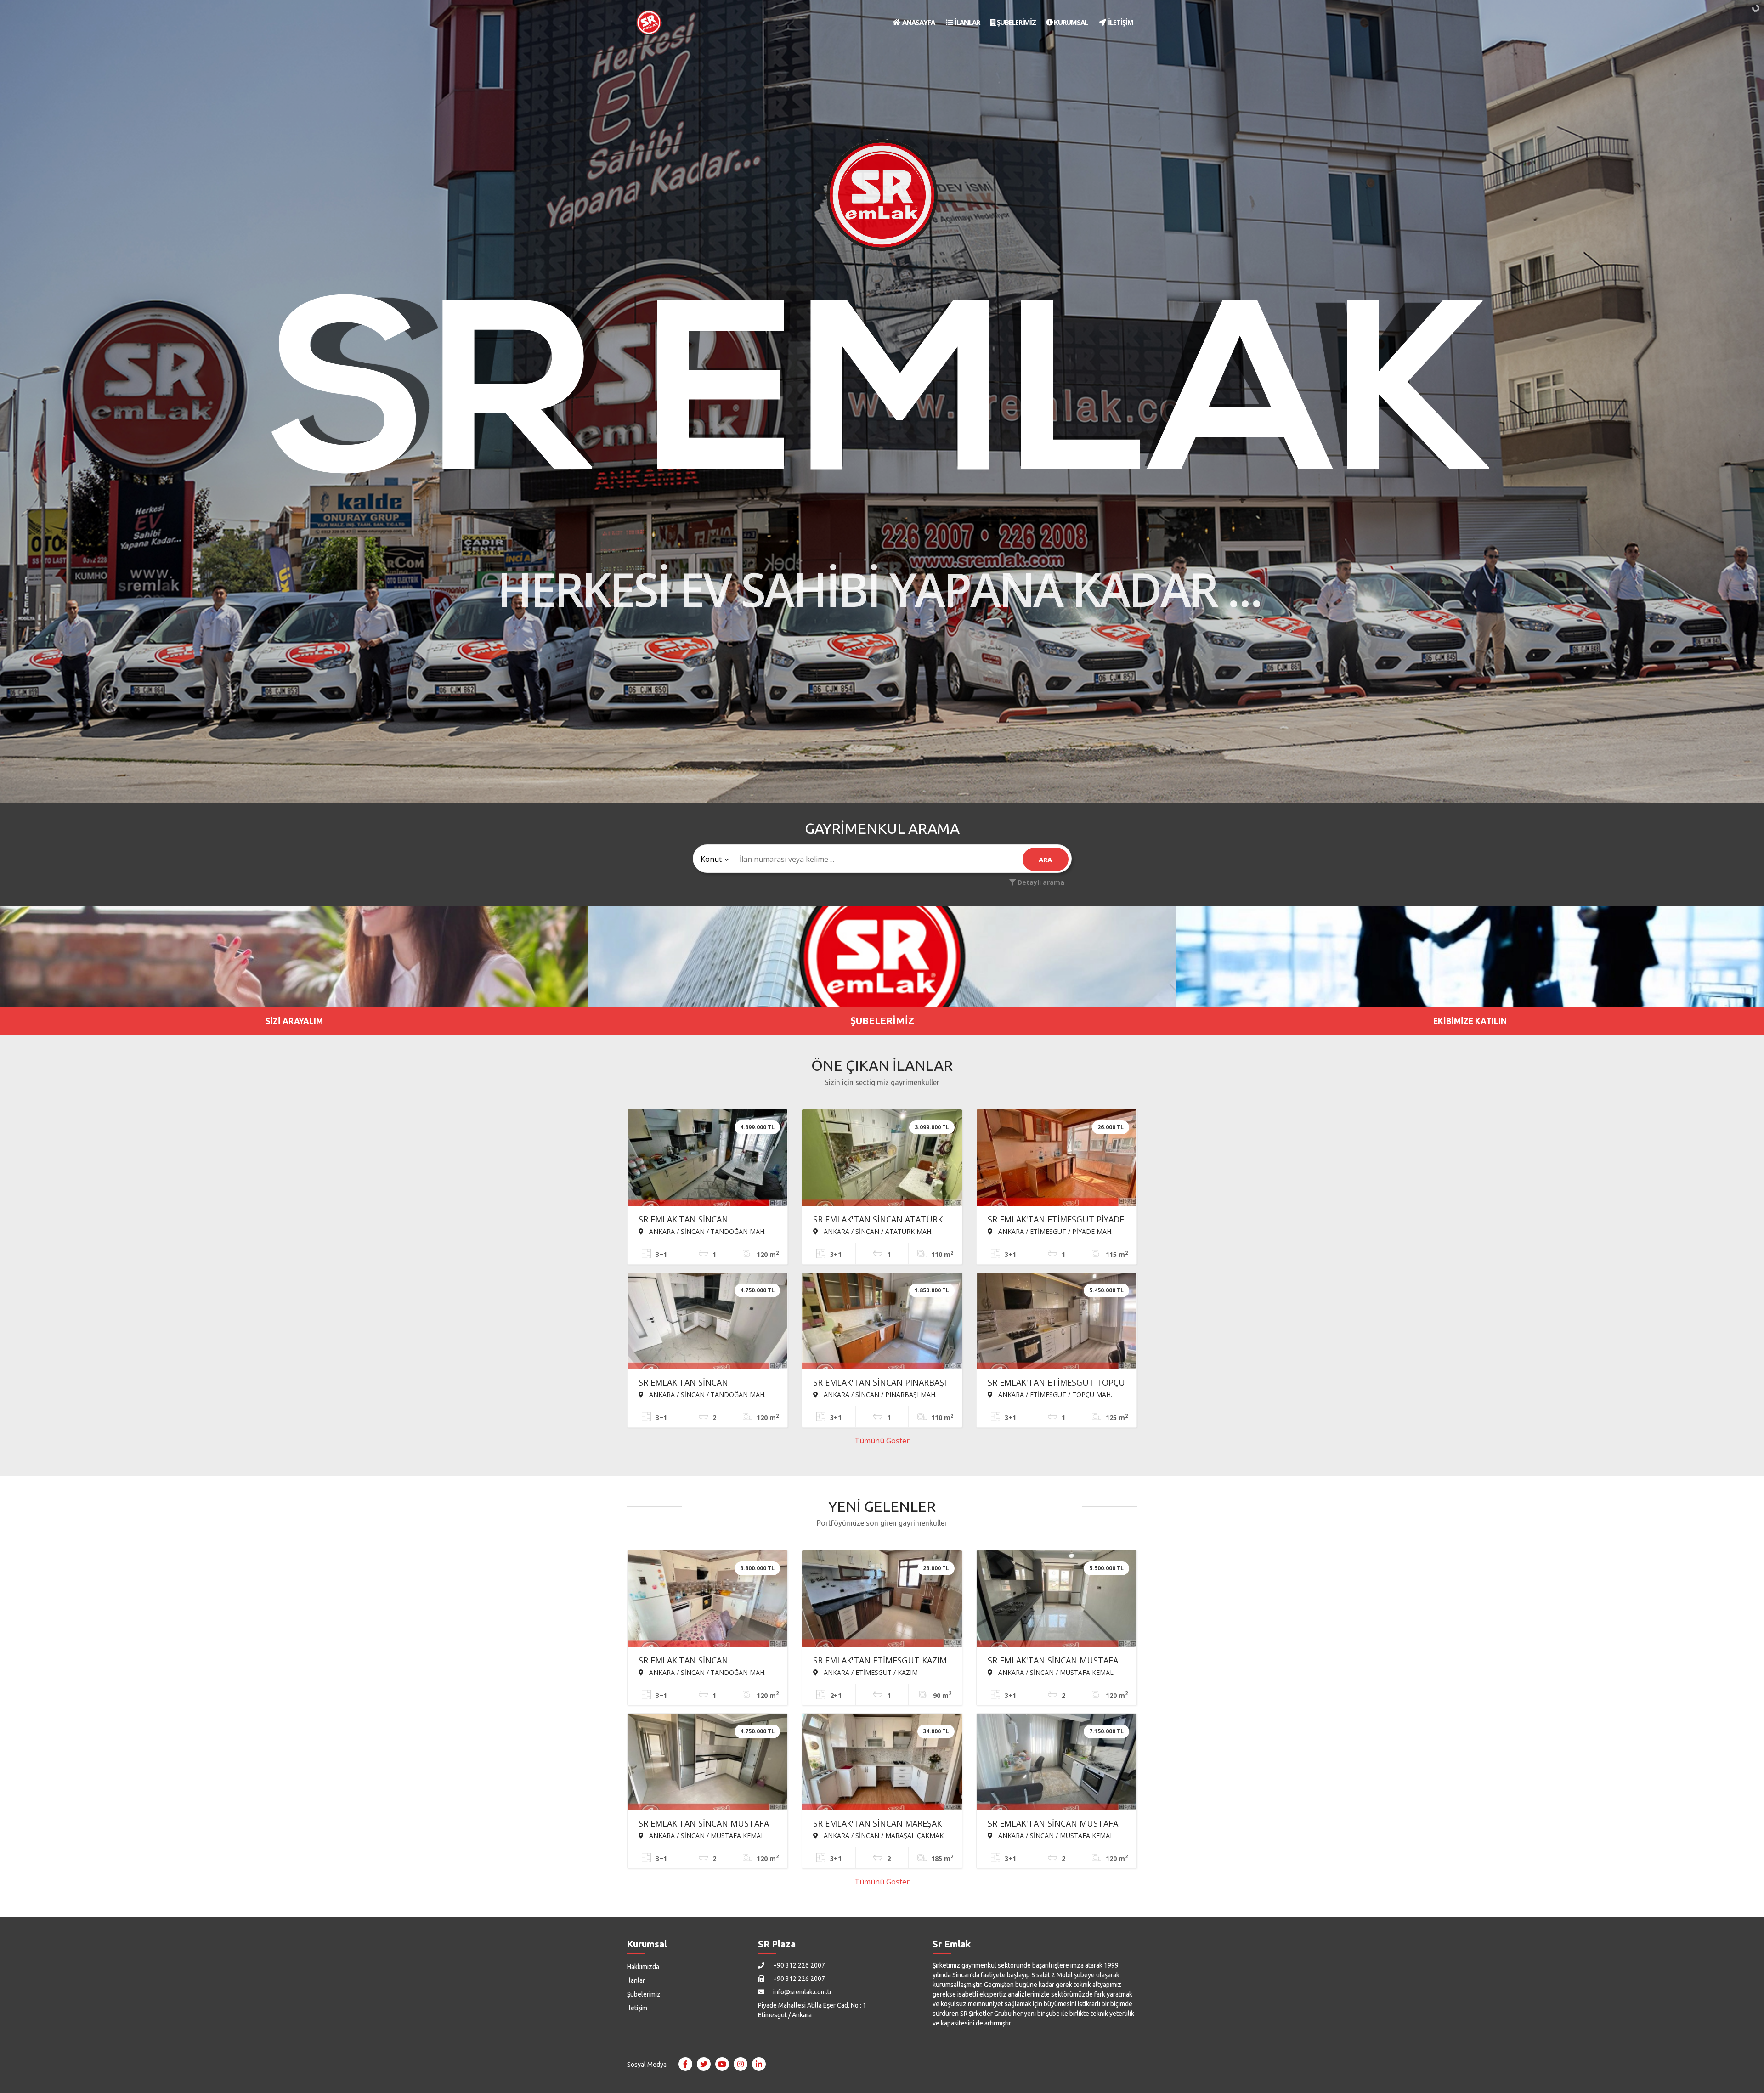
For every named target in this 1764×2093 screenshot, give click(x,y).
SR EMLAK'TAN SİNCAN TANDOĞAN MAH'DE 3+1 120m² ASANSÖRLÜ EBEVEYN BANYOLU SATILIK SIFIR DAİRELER (702, 1383)
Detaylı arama (1040, 882)
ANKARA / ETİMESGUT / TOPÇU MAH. (1054, 1394)
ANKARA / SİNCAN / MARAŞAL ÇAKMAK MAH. (878, 1835)
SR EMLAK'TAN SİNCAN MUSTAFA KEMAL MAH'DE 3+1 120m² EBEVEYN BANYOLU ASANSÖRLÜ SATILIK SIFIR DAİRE (704, 1824)
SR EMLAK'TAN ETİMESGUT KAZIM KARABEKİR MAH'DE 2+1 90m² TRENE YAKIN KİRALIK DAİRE (880, 1661)
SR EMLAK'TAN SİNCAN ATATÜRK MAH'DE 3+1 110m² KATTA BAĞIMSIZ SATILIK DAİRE (878, 1220)
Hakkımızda (643, 1967)
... (1015, 2023)
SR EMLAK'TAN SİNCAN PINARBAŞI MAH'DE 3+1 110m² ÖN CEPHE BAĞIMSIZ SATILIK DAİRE (880, 1383)
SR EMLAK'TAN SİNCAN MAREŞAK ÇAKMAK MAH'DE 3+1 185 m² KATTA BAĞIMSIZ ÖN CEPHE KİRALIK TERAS (877, 1824)
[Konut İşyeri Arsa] (713, 859)
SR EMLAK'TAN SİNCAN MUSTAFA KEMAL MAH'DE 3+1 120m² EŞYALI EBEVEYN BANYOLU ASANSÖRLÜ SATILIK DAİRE (1053, 1824)
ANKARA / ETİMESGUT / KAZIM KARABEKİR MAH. (865, 1672)
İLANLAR (967, 22)
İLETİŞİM (1120, 22)
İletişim (637, 2008)
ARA (1045, 860)
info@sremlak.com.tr (802, 1992)
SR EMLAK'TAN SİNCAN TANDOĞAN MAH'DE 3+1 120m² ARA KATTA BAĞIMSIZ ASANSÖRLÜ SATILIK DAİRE (706, 1220)
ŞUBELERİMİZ (1016, 22)
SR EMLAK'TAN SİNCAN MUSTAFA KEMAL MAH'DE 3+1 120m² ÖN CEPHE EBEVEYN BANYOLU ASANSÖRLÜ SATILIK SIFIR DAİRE (1053, 1661)
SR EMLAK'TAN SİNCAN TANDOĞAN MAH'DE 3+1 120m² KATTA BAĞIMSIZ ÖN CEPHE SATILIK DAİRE (700, 1661)
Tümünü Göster (882, 1441)
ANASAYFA (918, 22)
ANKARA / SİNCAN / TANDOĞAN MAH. (707, 1231)
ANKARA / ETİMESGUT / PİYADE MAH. (1054, 1231)
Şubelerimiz (644, 1994)
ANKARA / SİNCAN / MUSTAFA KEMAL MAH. (1051, 1672)
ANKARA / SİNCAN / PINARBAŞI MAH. (879, 1394)
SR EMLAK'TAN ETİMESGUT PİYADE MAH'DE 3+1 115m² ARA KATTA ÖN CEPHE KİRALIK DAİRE (1056, 1220)
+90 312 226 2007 (798, 1965)
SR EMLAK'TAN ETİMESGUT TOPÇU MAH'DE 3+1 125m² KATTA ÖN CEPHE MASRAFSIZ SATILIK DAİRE (1056, 1383)
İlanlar (636, 1980)
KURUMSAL (1070, 22)
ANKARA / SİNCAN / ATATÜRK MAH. (877, 1231)
